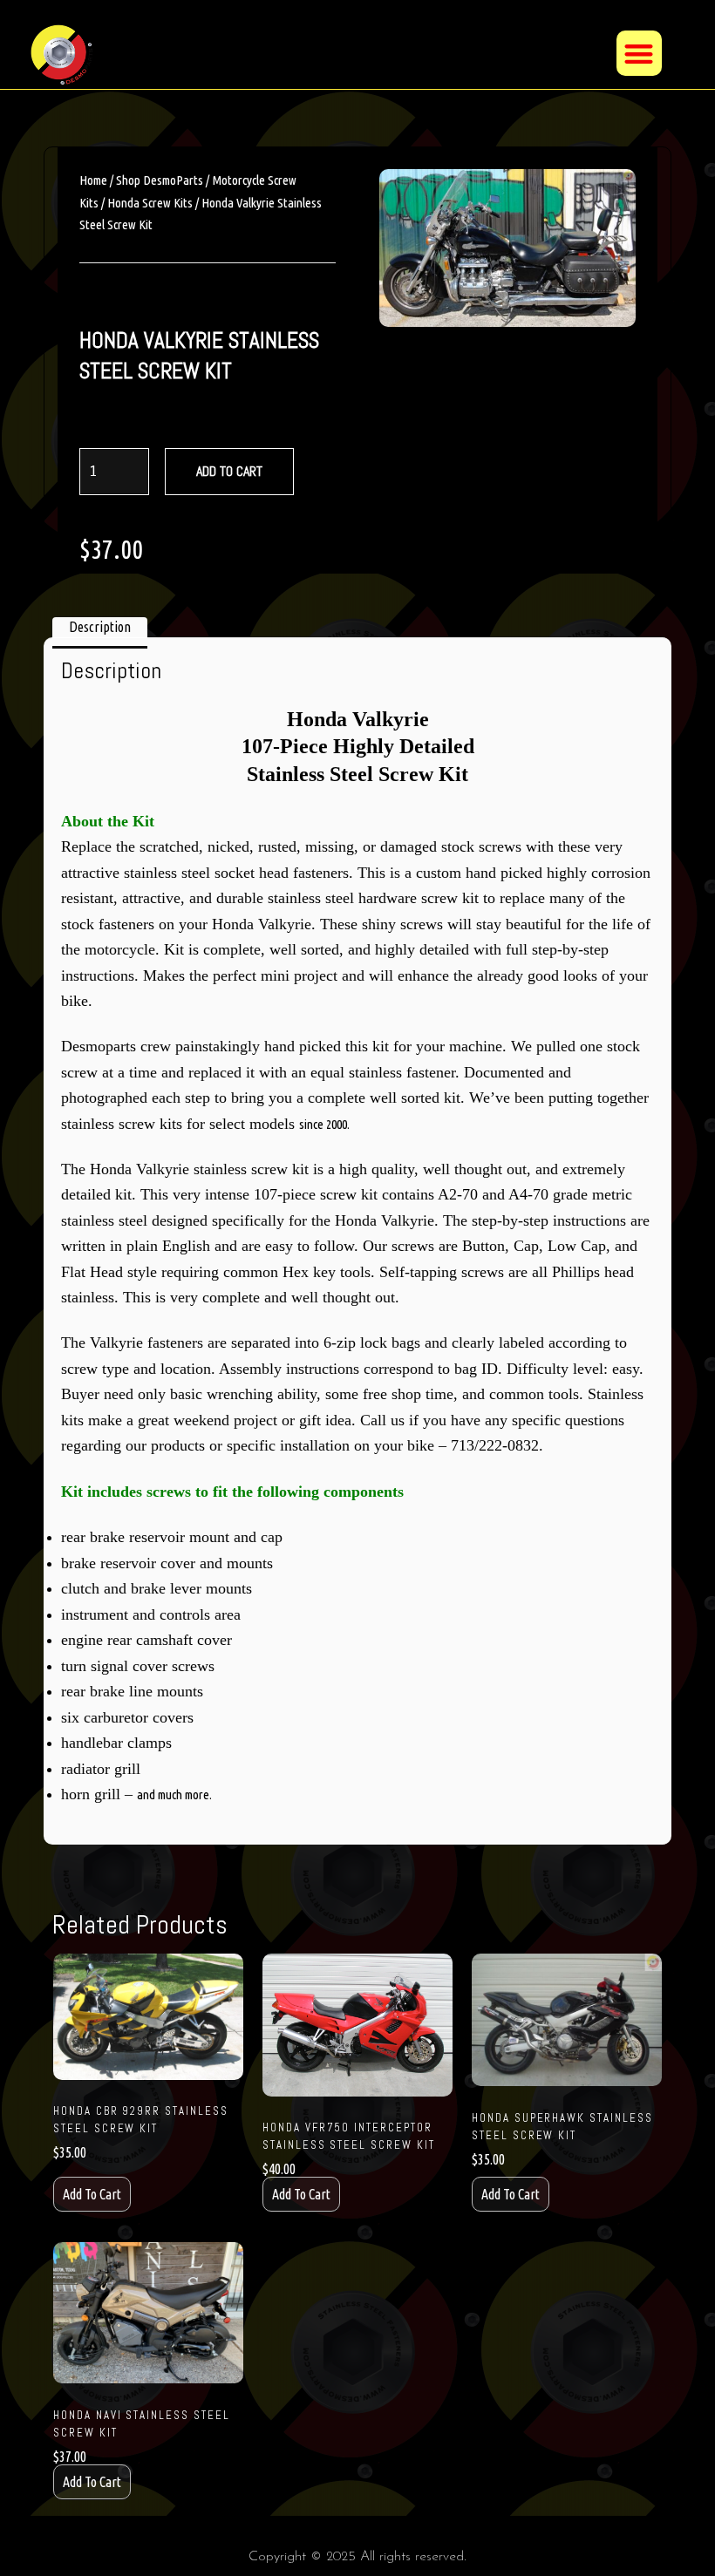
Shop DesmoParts (160, 180)
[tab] (100, 628)
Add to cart (229, 471)
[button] (640, 54)
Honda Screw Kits (150, 203)
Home (93, 180)
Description (100, 627)
